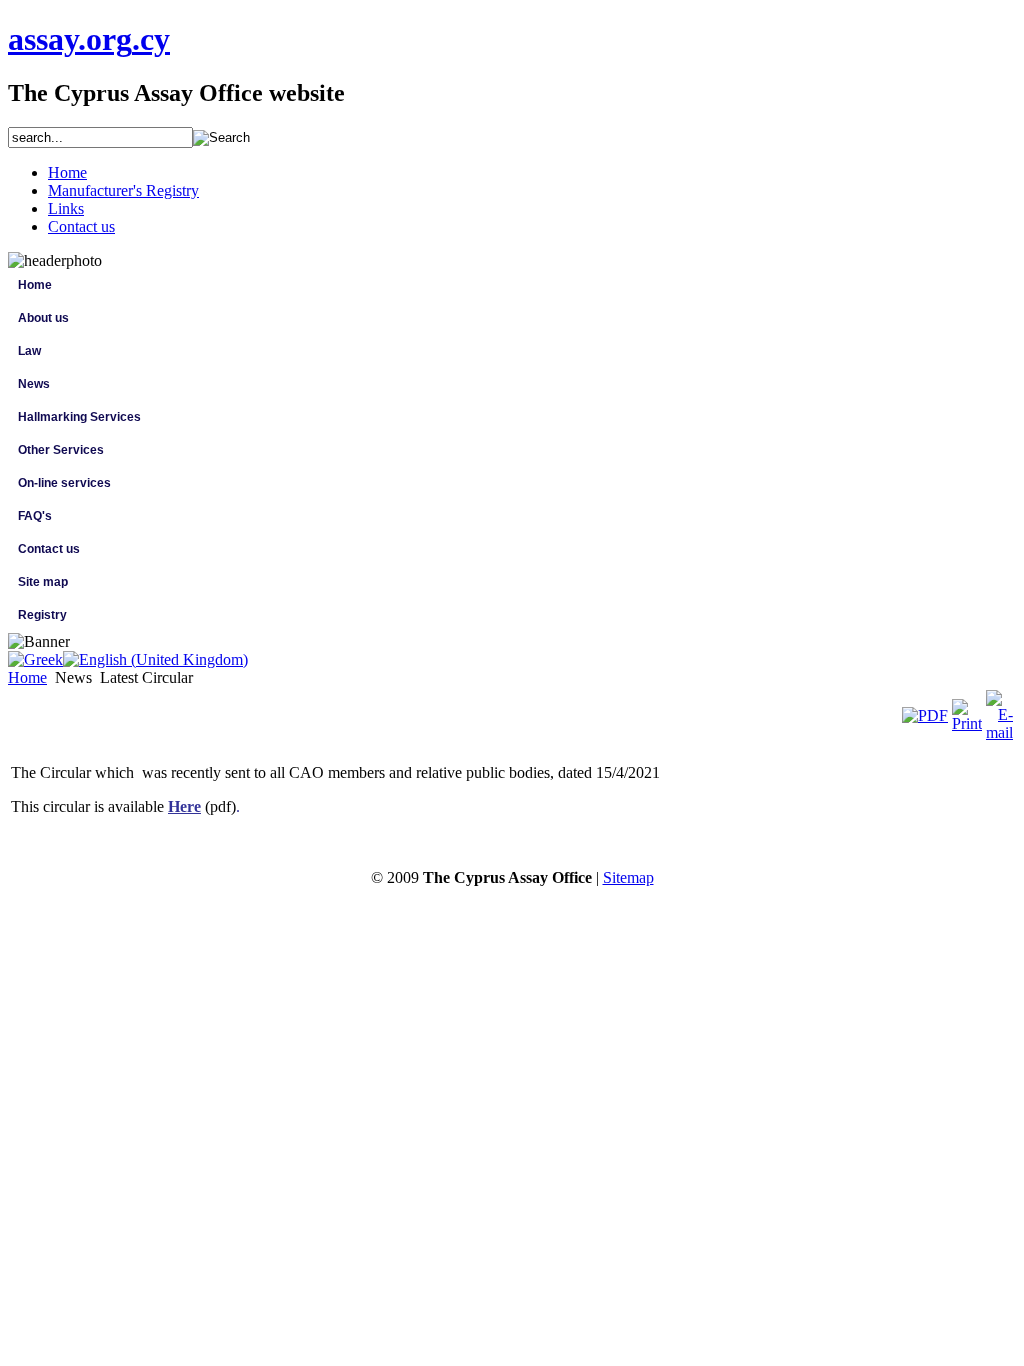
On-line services (64, 483)
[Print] (967, 723)
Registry (42, 615)
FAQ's (35, 516)
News (34, 384)
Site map (43, 582)
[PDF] (925, 715)
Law (29, 351)
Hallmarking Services (79, 417)
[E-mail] (999, 732)
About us (43, 318)
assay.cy (89, 39)
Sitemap (628, 877)
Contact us (49, 549)
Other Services (61, 450)
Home (35, 285)
